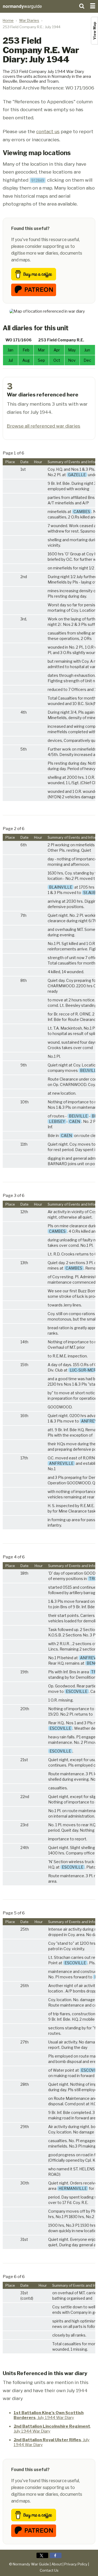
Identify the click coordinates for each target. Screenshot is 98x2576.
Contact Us (49, 2570)
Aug (26, 360)
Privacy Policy (76, 2564)
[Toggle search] (82, 5)
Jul (11, 360)
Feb (26, 350)
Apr (57, 350)
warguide (22, 6)
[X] (42, 2555)
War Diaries (29, 20)
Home (8, 20)
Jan (10, 350)
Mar (41, 350)
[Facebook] (56, 2555)
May (72, 350)
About (57, 2564)
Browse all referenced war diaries (44, 426)
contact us (48, 131)
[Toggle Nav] (93, 5)
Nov (72, 360)
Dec (87, 360)
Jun (87, 350)
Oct (57, 360)
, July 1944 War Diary (49, 2415)
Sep (41, 360)
